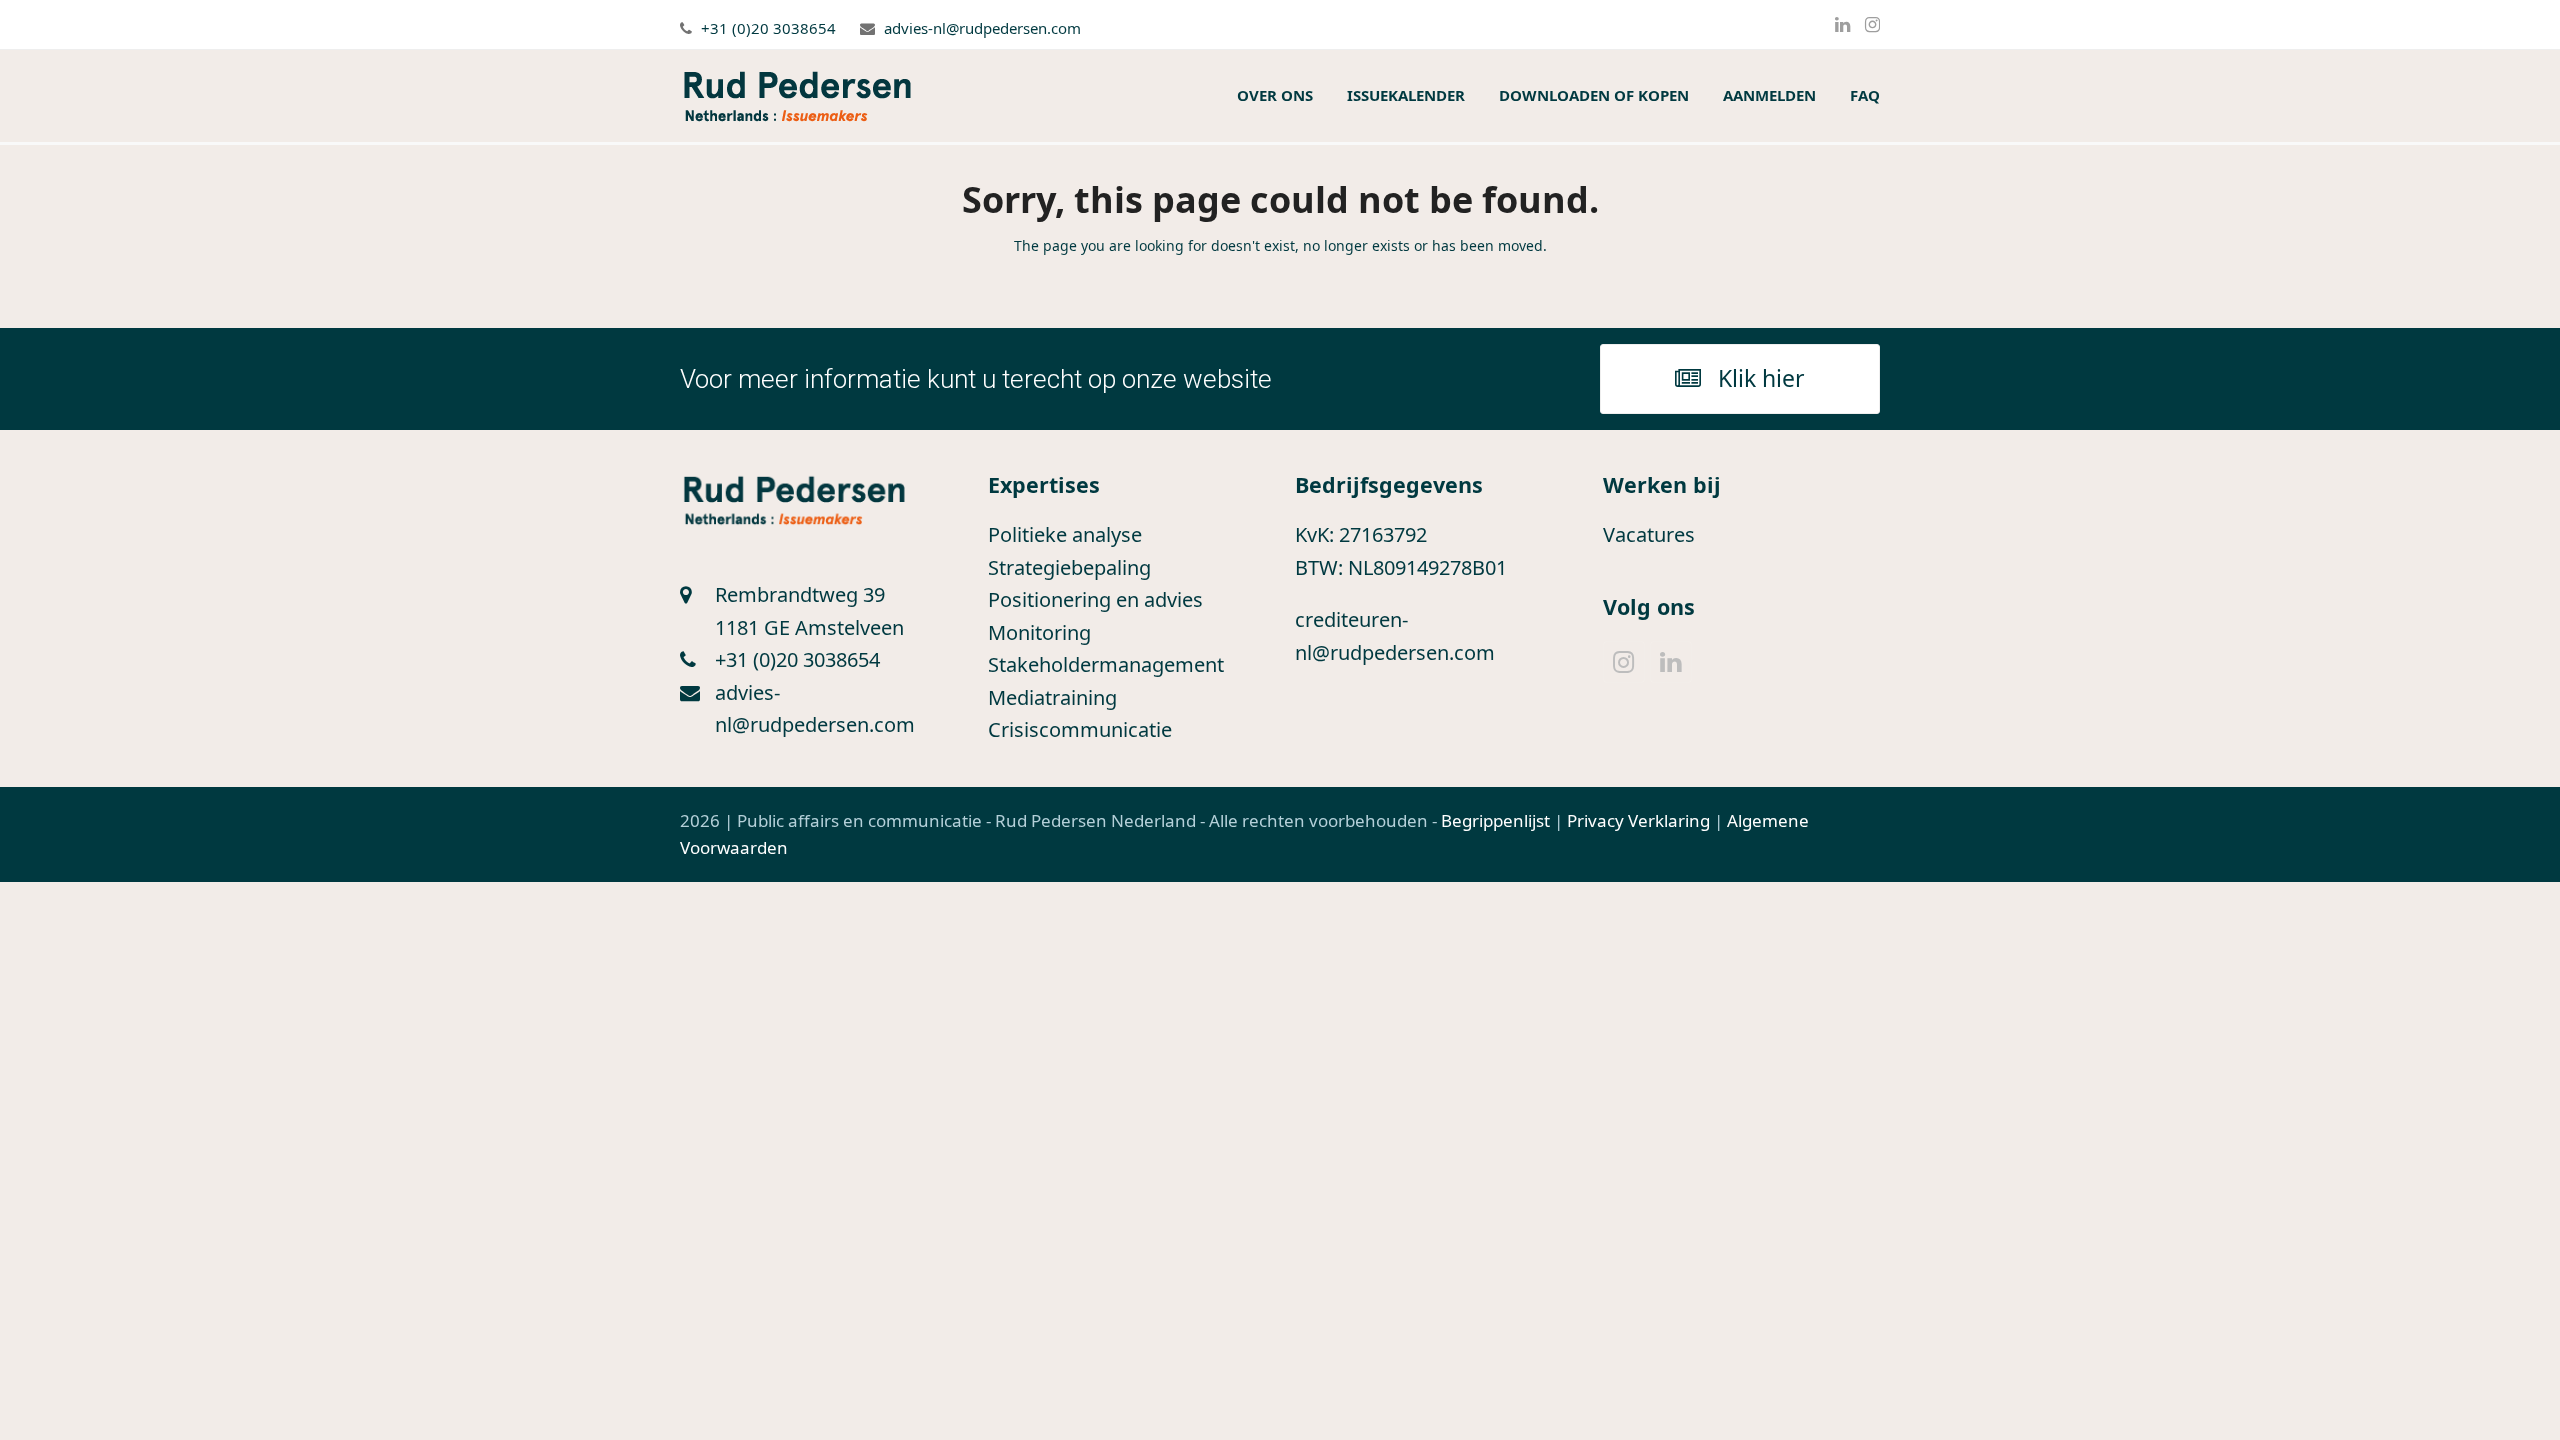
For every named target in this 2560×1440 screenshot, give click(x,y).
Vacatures (1649, 534)
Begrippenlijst (1495, 820)
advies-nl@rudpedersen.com (982, 28)
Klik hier (1761, 378)
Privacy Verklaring (1638, 820)
